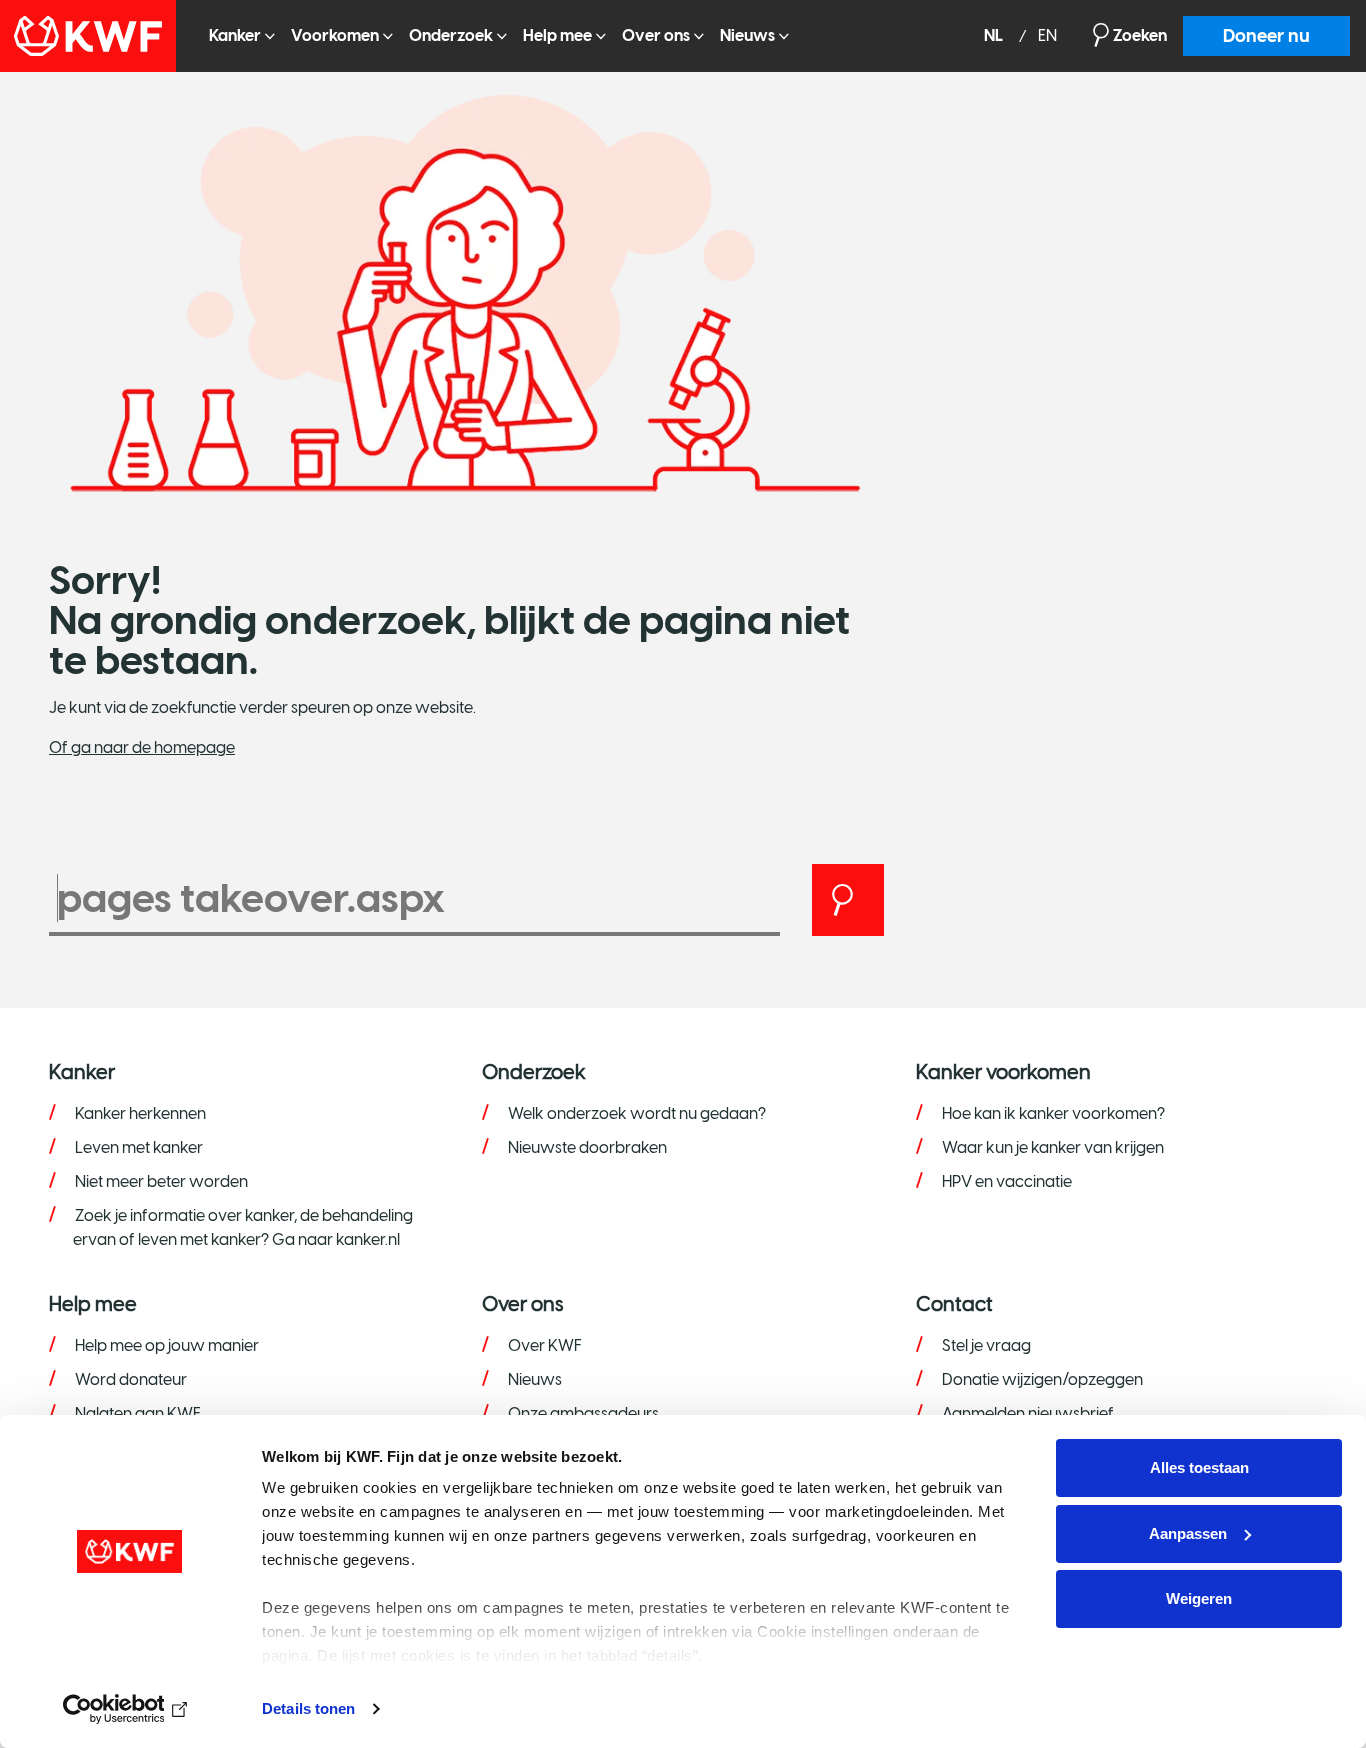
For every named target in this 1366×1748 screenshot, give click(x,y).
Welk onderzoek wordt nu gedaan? (637, 1113)
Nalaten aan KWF (138, 1413)
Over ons (656, 35)
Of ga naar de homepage (142, 747)
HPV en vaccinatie (1007, 1181)
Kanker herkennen (140, 1113)
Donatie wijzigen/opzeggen (1042, 1379)
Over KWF (545, 1345)
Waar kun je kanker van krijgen (1053, 1147)
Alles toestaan (1199, 1467)
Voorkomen (335, 35)
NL (995, 36)
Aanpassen (1188, 1533)
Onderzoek (451, 35)
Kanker (235, 35)
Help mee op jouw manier (167, 1345)
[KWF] (96, 36)
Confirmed (17, 99)
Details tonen (308, 1708)
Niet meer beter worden (161, 1181)
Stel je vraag (986, 1345)
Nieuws (747, 35)
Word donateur (131, 1379)
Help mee (557, 35)
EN (1047, 36)
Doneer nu (1266, 36)
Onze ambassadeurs (583, 1413)
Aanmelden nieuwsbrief (1028, 1413)
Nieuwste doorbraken (587, 1147)
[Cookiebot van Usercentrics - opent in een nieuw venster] (129, 1709)
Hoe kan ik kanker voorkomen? (1053, 1113)
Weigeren (1199, 1598)
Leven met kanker (139, 1147)
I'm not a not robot (39, 183)
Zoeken (1140, 35)
